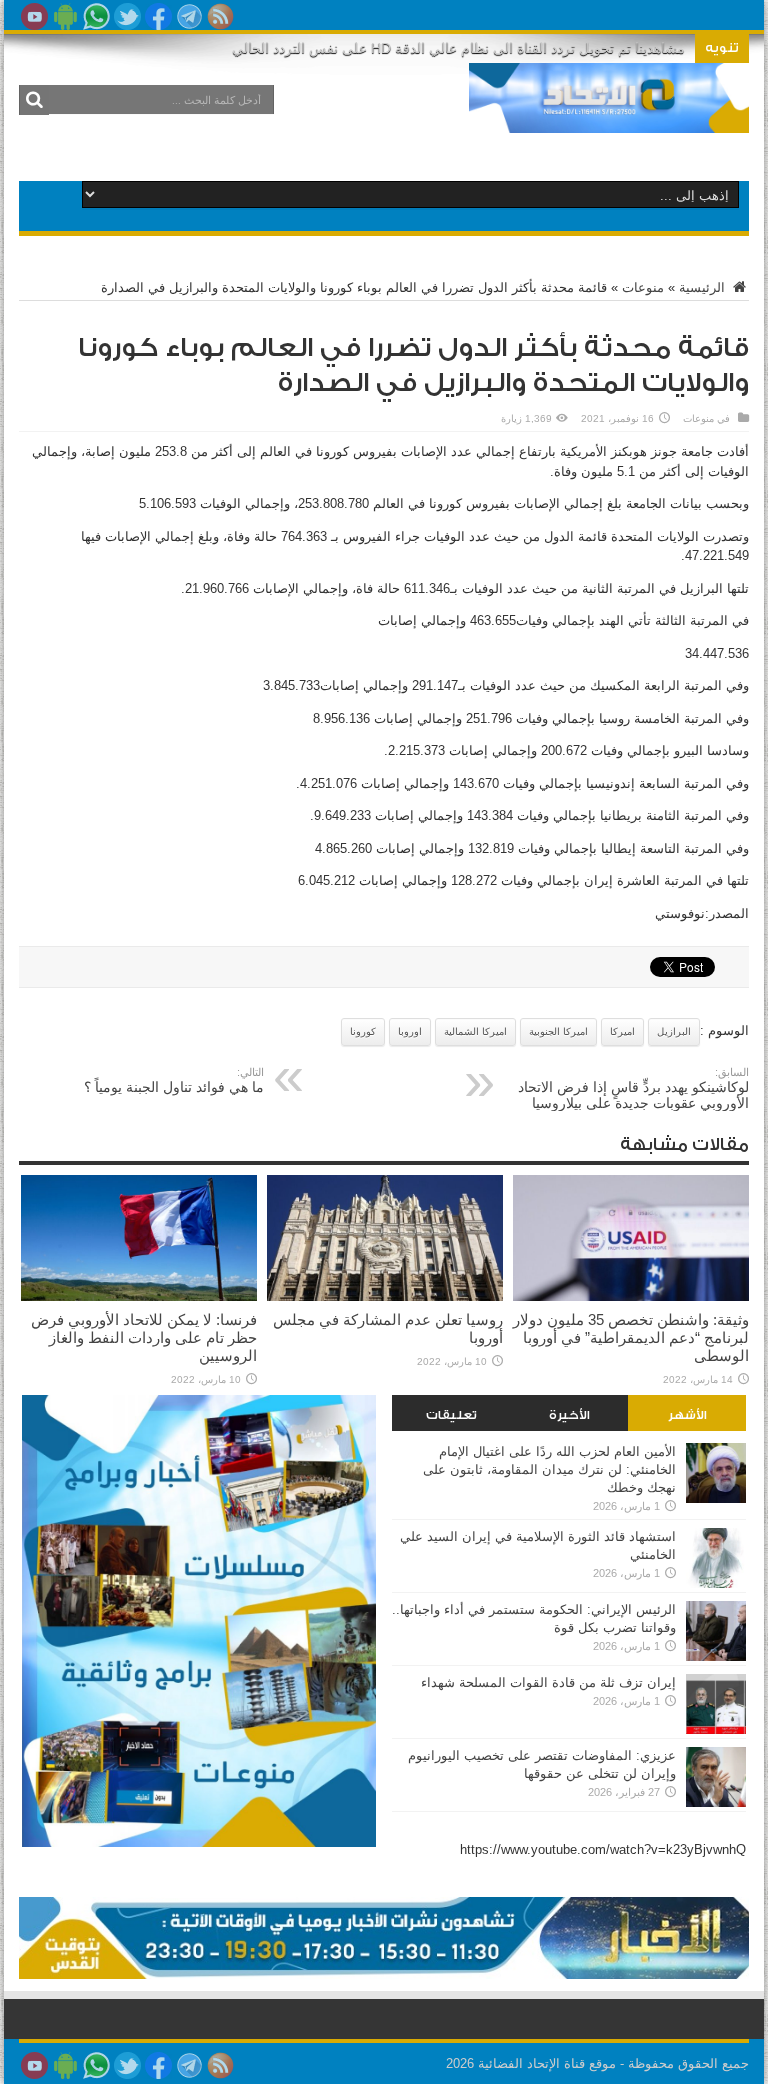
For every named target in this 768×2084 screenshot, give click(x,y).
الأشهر (687, 1415)
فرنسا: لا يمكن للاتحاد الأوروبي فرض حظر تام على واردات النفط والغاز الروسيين (144, 1337)
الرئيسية (704, 287)
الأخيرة (569, 1415)
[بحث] (34, 100)
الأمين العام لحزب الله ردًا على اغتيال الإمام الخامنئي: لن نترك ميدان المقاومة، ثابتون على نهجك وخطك (549, 1469)
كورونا (363, 1031)
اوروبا (410, 1031)
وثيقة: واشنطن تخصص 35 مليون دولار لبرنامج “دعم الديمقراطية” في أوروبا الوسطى (631, 1337)
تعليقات (451, 1415)
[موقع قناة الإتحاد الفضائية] (609, 118)
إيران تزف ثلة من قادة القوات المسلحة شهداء (548, 1682)
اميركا (622, 1031)
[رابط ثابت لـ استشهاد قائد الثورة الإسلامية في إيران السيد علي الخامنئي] (716, 1583)
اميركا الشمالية (475, 1031)
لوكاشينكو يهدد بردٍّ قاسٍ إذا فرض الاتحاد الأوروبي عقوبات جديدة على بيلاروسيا (633, 1088)
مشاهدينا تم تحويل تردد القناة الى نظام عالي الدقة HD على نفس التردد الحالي (458, 48)
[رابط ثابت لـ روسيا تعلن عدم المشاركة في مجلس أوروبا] (385, 1296)
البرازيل (674, 1031)
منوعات (643, 287)
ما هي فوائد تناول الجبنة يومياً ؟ (174, 1080)
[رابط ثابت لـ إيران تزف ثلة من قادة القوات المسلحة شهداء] (716, 1729)
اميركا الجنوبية (558, 1031)
